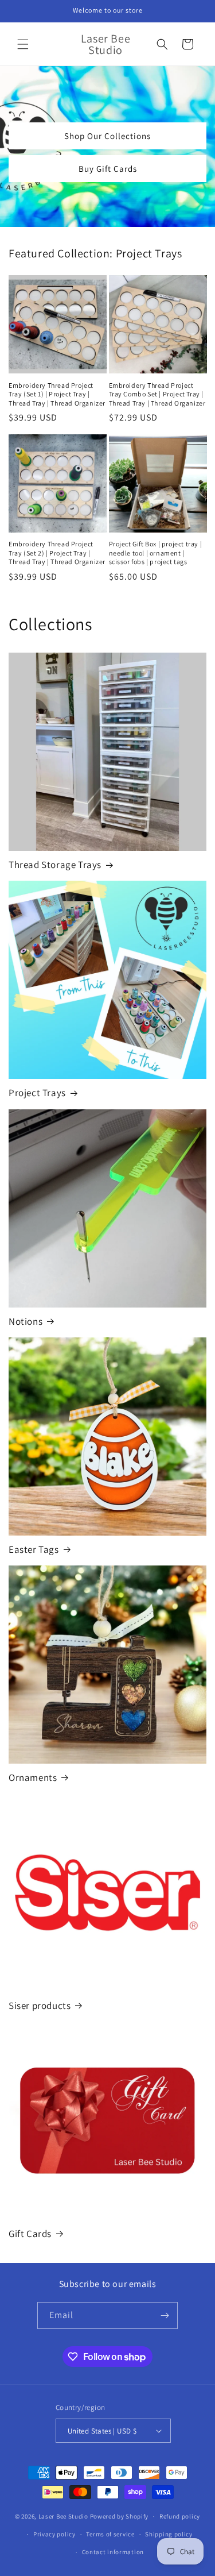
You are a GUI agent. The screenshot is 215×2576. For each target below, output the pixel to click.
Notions (26, 1321)
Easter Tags (34, 1549)
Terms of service (110, 2534)
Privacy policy (54, 2534)
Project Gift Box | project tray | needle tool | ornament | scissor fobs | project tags (156, 553)
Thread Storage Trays (55, 865)
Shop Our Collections (107, 136)
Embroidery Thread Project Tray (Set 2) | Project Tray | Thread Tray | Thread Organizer (57, 553)
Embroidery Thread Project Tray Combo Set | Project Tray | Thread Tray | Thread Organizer (157, 394)
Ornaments (33, 1777)
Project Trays (37, 1093)
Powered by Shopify (120, 2516)
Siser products (40, 2006)
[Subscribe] (165, 2315)
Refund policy (180, 2516)
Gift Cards (30, 2234)
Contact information (113, 2552)
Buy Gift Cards (108, 169)
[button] (23, 44)
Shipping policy (169, 2534)
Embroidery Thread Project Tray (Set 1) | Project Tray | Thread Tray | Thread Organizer (57, 394)
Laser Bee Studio (63, 2516)
